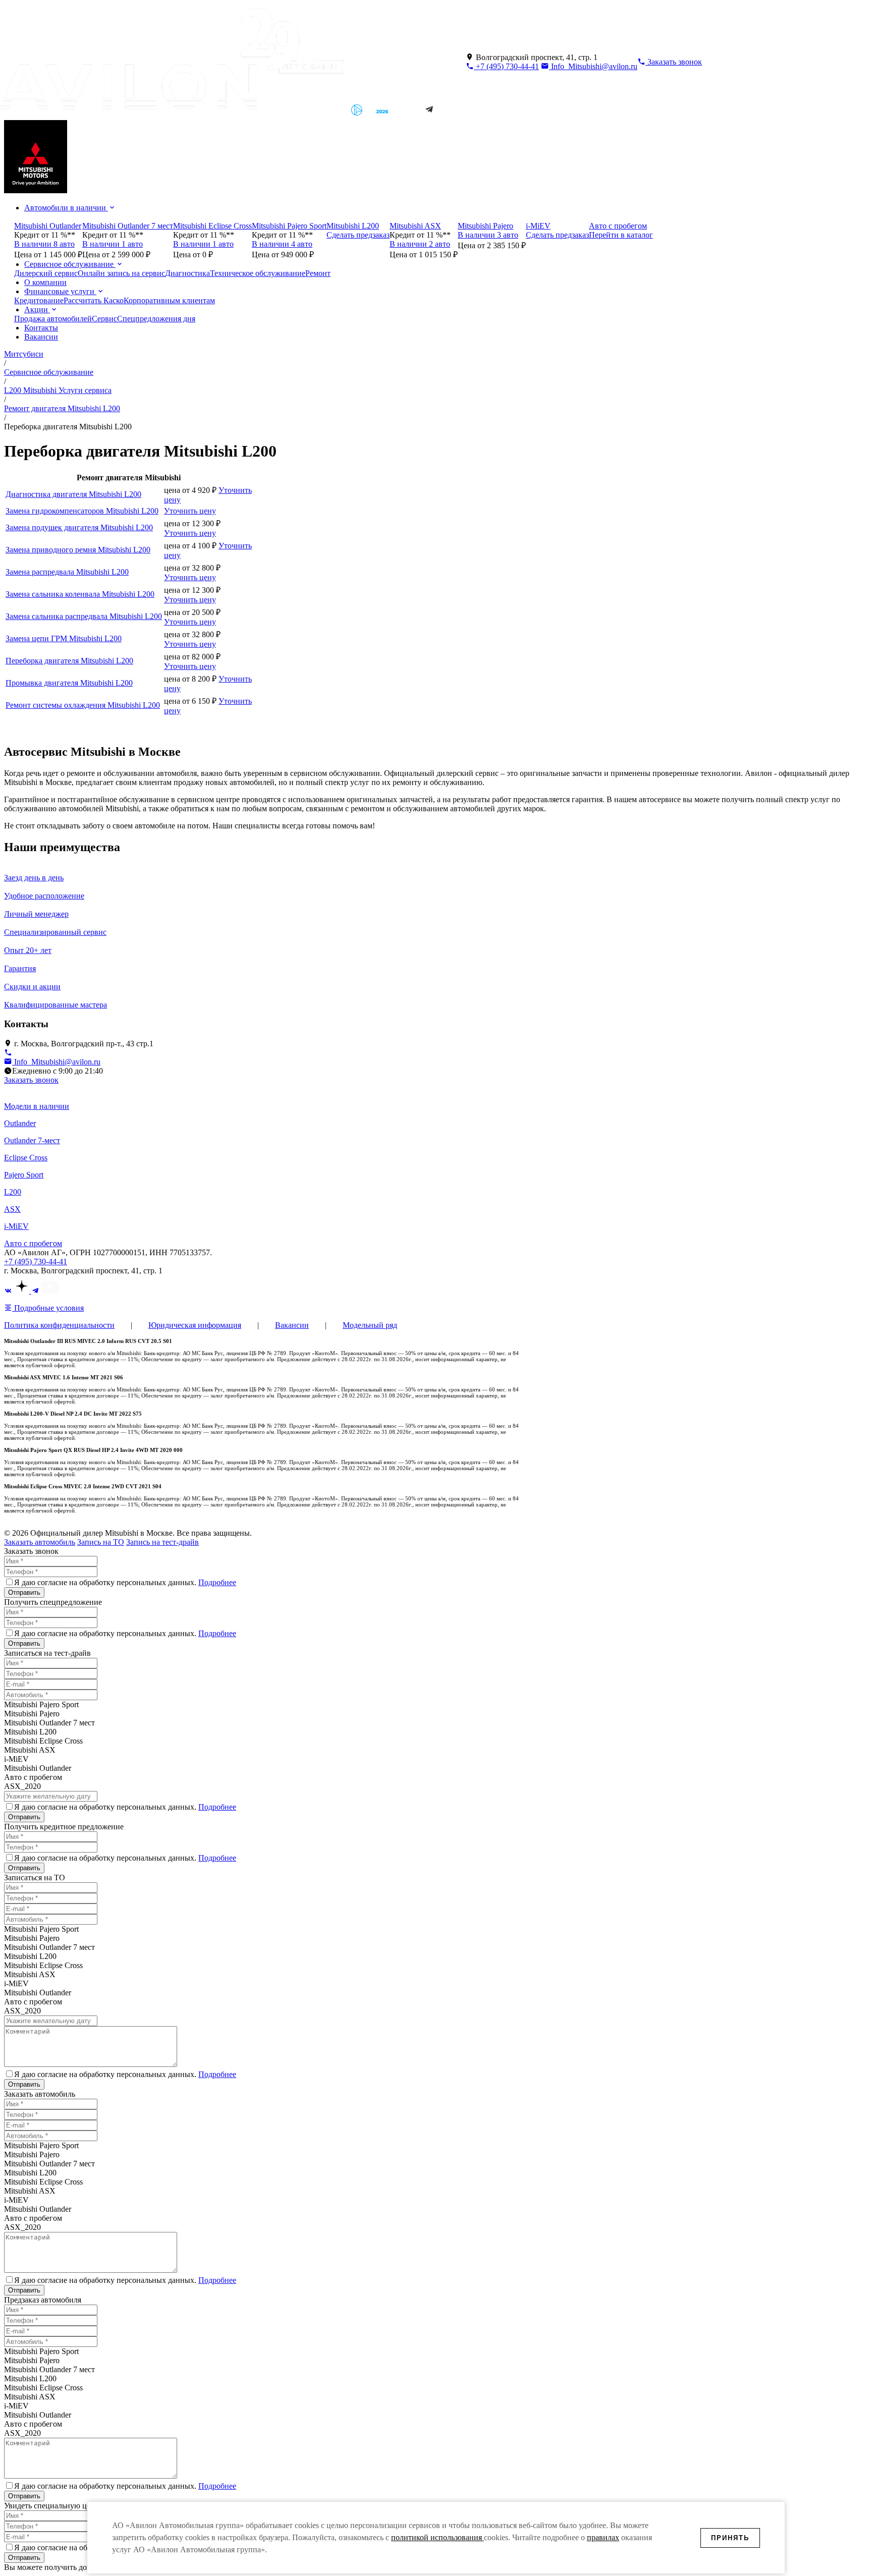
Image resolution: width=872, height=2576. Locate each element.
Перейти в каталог (621, 235)
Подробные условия (48, 1308)
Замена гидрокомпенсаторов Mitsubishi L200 (82, 511)
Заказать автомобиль (40, 1542)
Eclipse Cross (26, 1158)
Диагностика (187, 273)
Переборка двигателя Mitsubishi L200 (69, 661)
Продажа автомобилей (53, 319)
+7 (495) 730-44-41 (506, 66)
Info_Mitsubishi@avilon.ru (593, 66)
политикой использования (438, 2537)
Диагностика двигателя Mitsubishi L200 (73, 494)
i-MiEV (16, 1226)
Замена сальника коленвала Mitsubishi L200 (80, 594)
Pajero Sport (24, 1175)
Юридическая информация (195, 1325)
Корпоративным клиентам (169, 300)
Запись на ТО (101, 1542)
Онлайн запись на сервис (121, 273)
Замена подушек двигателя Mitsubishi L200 (79, 527)
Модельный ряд (370, 1325)
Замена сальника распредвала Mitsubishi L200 (84, 616)
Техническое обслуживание (258, 273)
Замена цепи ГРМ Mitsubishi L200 (64, 638)
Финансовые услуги (60, 291)
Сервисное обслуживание (70, 264)
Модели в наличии (37, 1106)
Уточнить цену (190, 511)
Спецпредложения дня (156, 319)
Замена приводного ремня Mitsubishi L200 (78, 550)
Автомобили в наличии (66, 208)
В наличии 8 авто (44, 244)
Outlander (20, 1123)
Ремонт (318, 273)
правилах (603, 2537)
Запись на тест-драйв (162, 1542)
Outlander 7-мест (32, 1140)
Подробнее (217, 1582)
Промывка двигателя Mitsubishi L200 (69, 683)
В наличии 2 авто (420, 244)
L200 (13, 1192)
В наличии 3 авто (488, 235)
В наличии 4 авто (282, 244)
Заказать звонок (31, 1080)
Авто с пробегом (33, 1243)
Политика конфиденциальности (59, 1325)
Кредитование (39, 300)
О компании (45, 282)
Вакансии (41, 337)
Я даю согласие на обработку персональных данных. (125, 1582)
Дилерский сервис (46, 273)
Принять (730, 2538)
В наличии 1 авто (113, 244)
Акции (37, 310)
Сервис (104, 319)
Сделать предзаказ (358, 235)
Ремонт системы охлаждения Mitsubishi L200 (83, 705)
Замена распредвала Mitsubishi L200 (67, 572)
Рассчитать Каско (94, 300)
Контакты (41, 328)
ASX (12, 1209)
